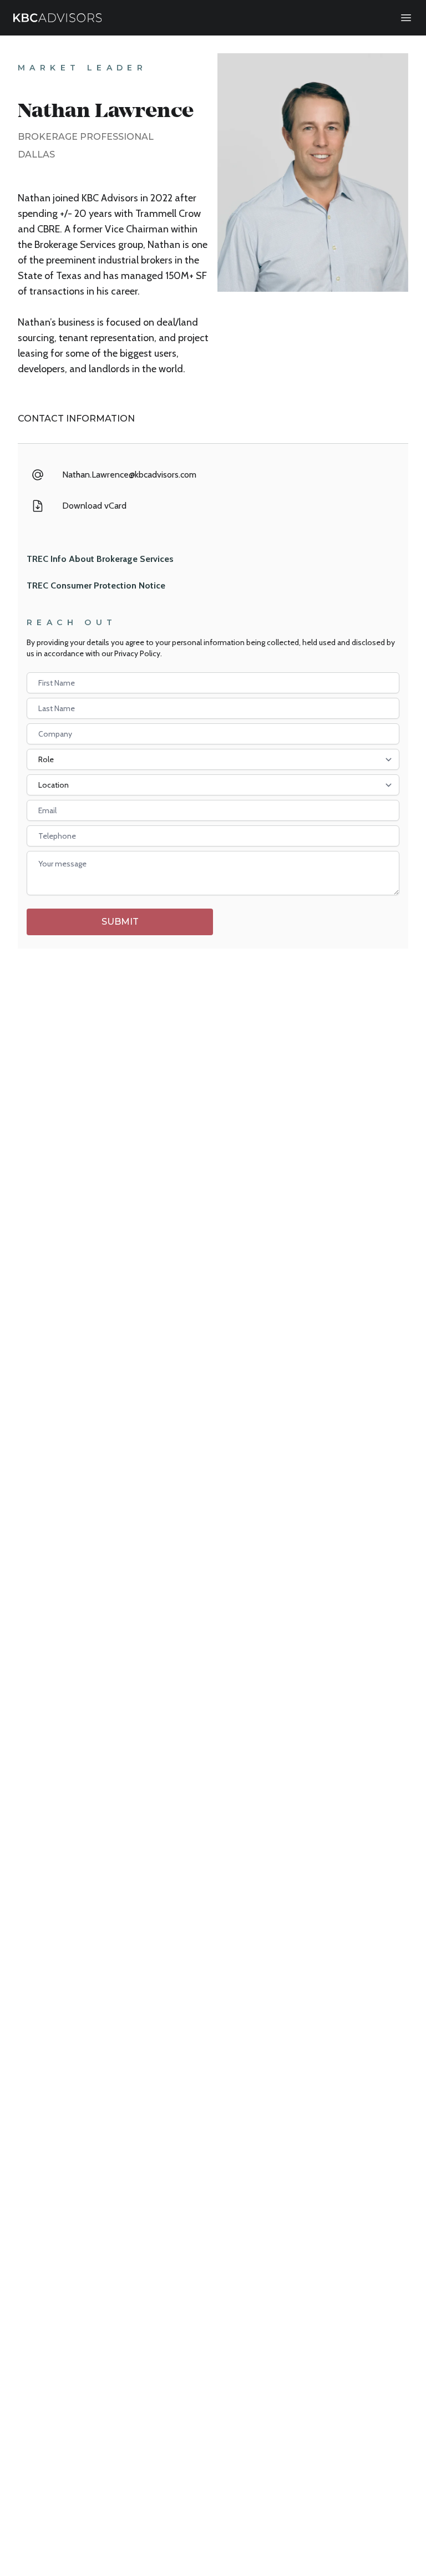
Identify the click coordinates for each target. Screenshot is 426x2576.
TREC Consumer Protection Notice (96, 585)
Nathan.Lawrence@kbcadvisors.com (129, 475)
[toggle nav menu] (406, 18)
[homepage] (58, 18)
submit (120, 922)
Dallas (36, 154)
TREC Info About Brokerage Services (100, 559)
